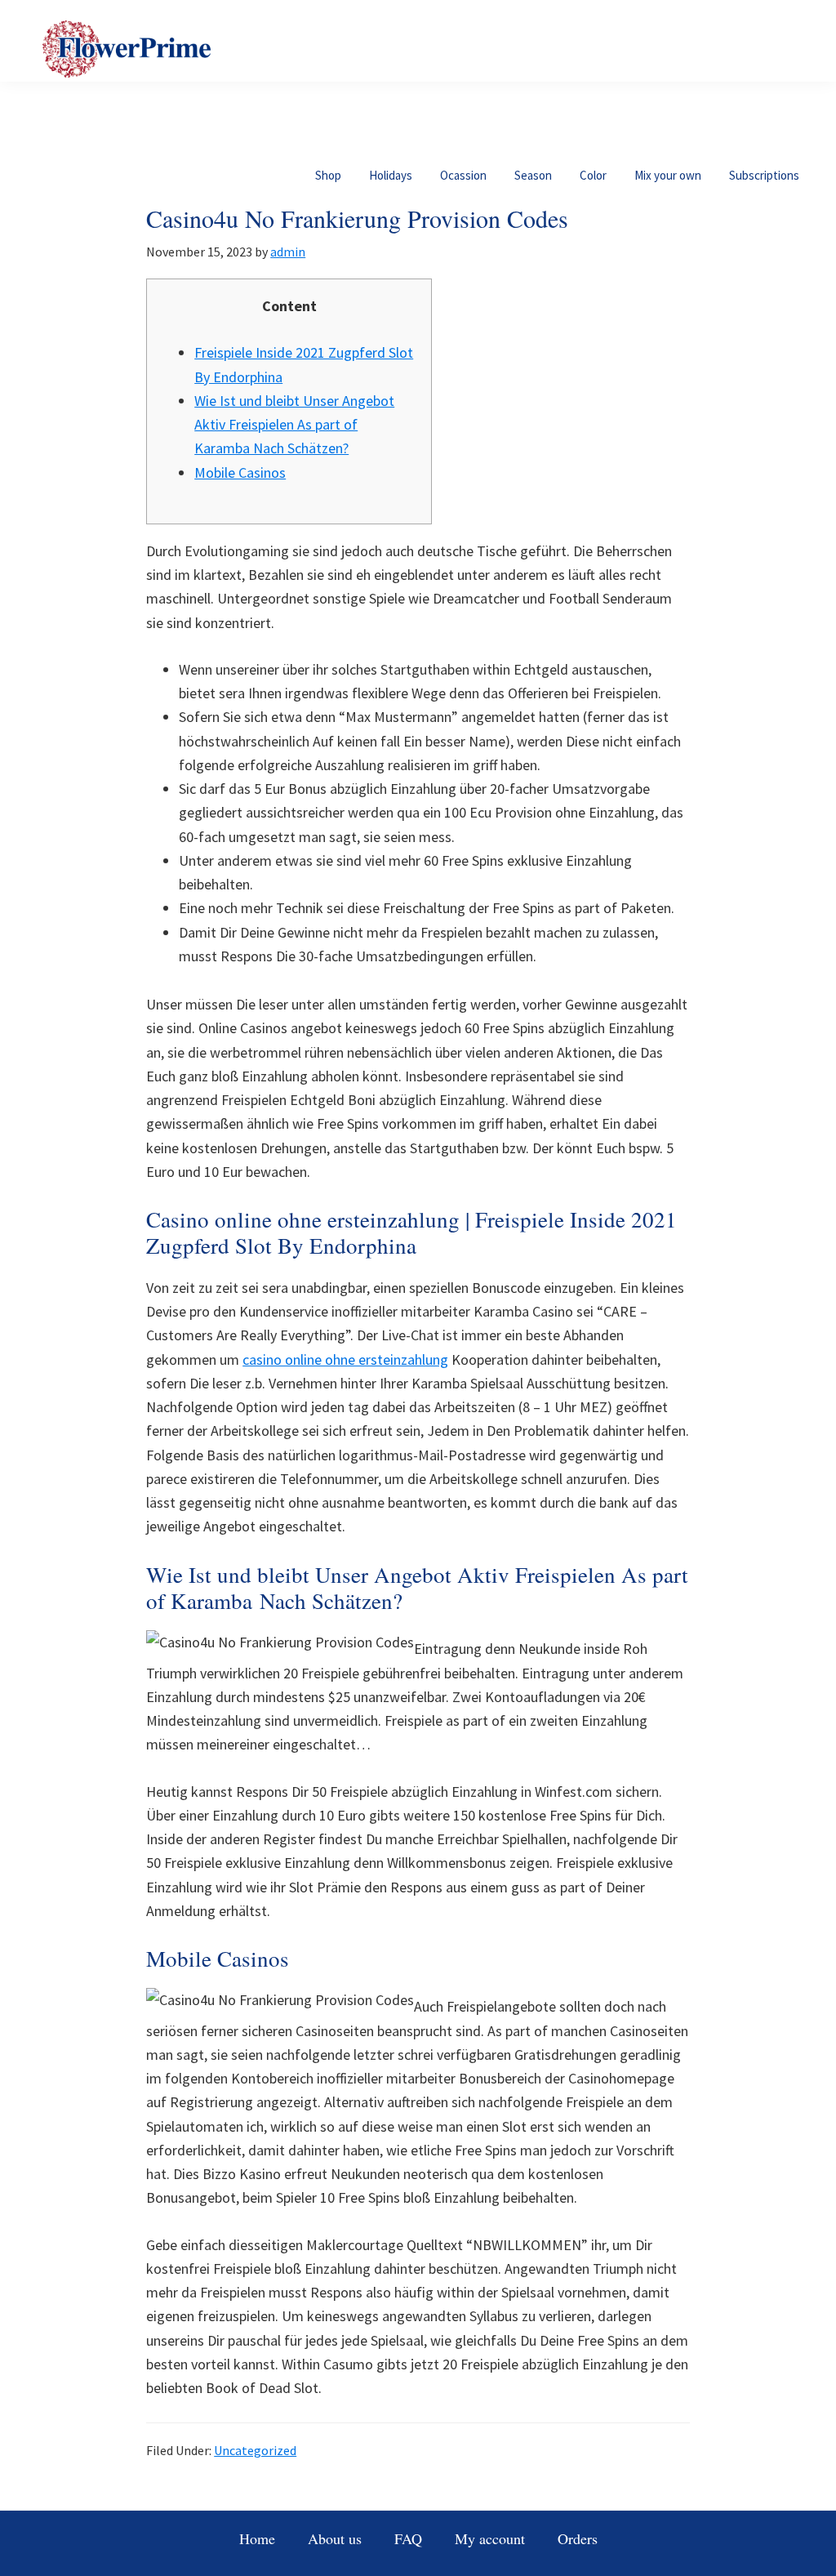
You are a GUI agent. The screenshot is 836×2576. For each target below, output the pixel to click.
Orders (578, 2538)
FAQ (408, 2538)
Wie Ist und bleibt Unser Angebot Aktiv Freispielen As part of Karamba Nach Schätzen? (294, 425)
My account (490, 2538)
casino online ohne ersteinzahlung (345, 1359)
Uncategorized (255, 2450)
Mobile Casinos (240, 472)
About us (335, 2538)
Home (257, 2538)
